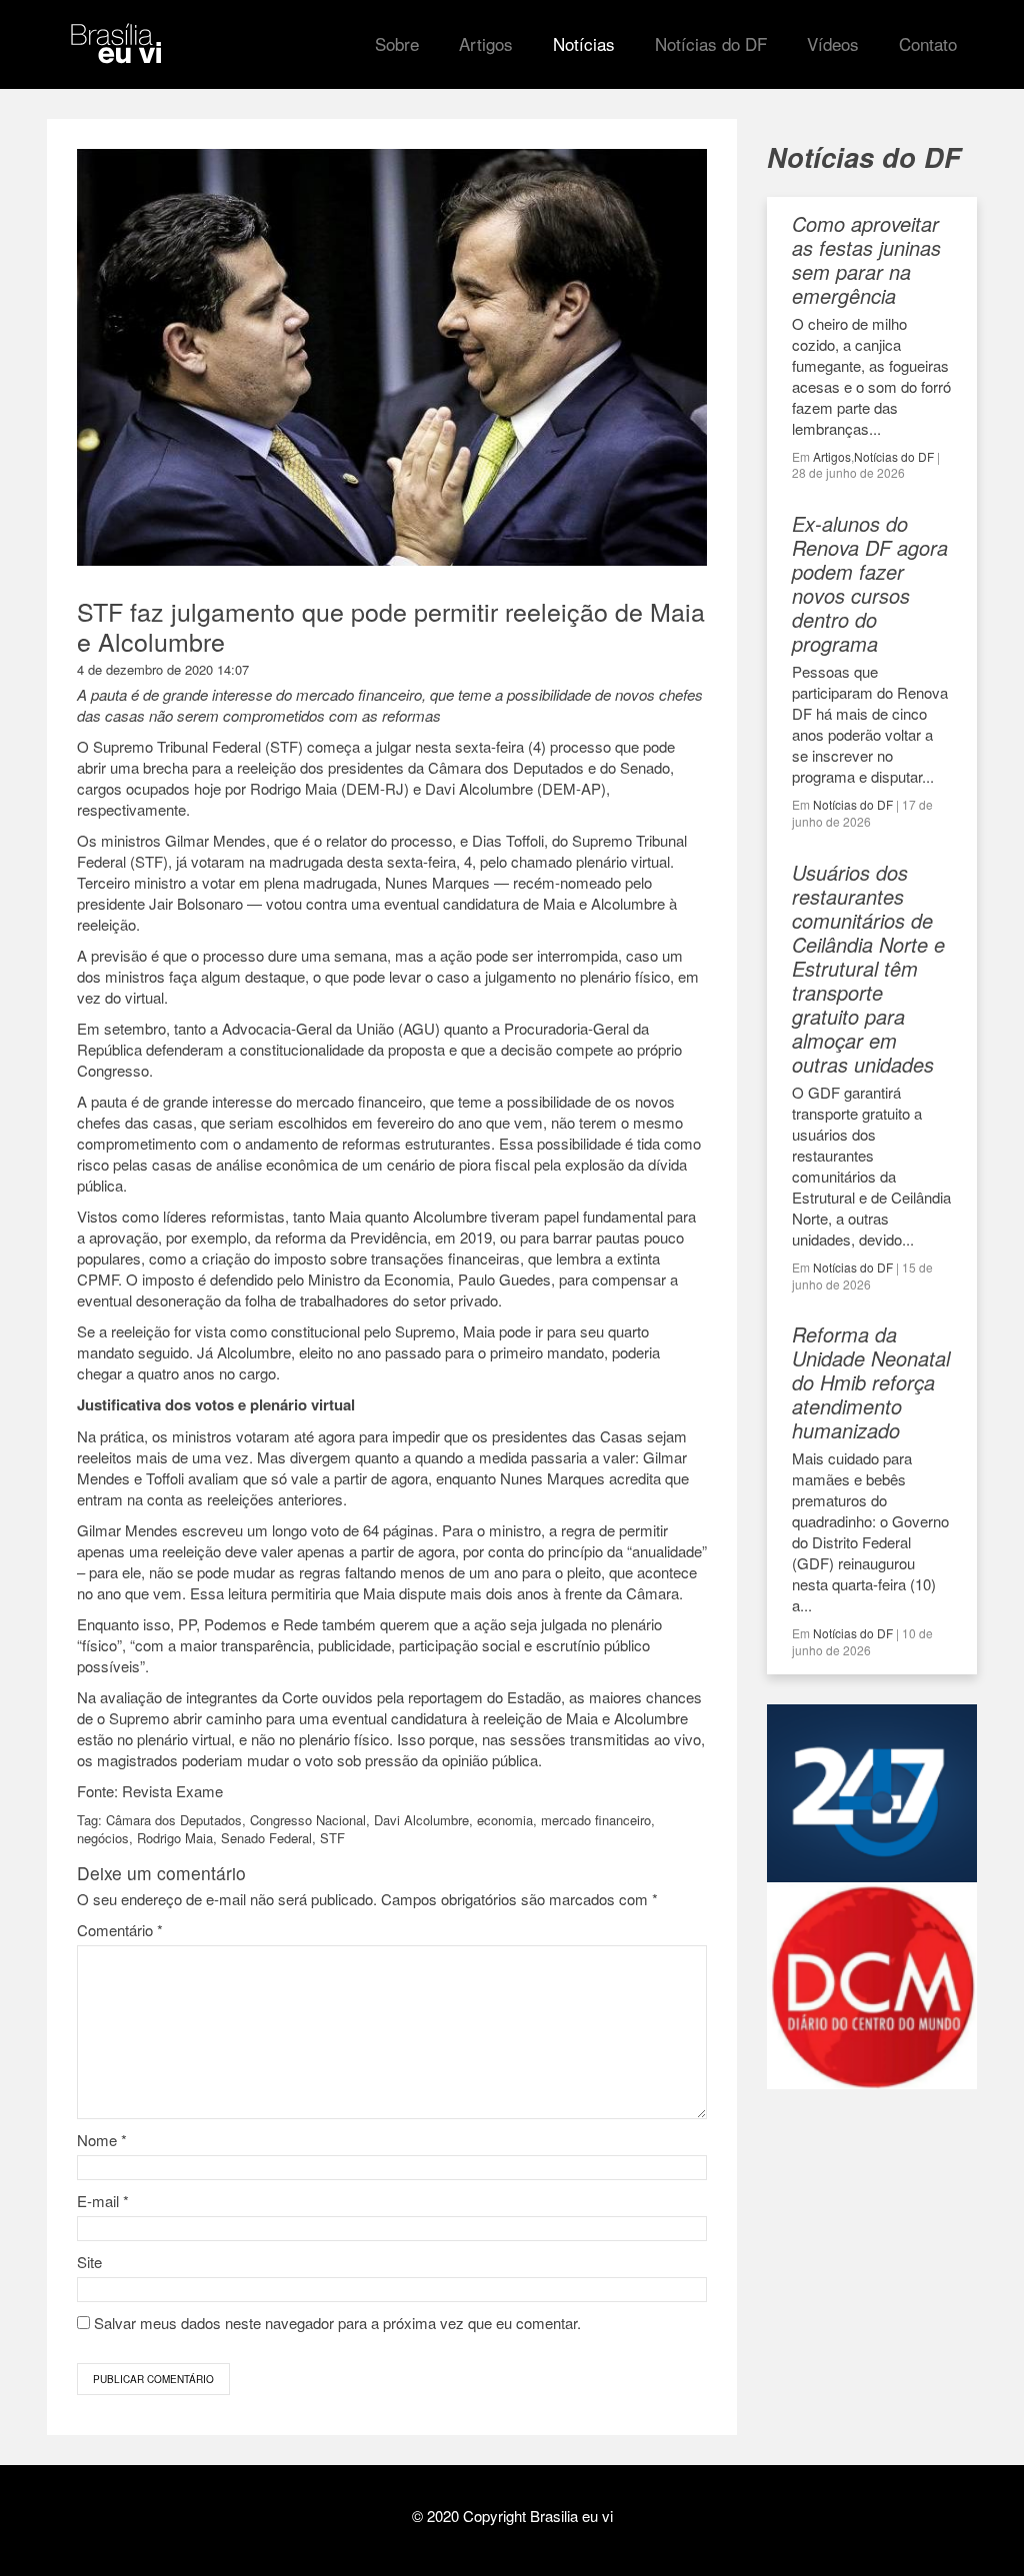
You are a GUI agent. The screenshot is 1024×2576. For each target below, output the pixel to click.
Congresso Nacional (308, 1820)
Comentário (120, 1930)
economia (505, 1820)
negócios (103, 1838)
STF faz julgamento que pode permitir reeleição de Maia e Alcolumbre (391, 626)
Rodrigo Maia (175, 1838)
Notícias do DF (894, 456)
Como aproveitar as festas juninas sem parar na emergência (866, 259)
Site (89, 2262)
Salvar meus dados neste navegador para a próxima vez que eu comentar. (337, 2323)
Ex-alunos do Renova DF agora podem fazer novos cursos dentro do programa (870, 583)
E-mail (103, 2201)
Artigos (832, 456)
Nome (102, 2140)
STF (332, 1838)
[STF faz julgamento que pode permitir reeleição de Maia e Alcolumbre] (392, 555)
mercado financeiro (596, 1820)
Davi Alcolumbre (421, 1820)
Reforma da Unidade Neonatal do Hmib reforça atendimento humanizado (871, 1382)
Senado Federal (266, 1838)
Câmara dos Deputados (174, 1820)
